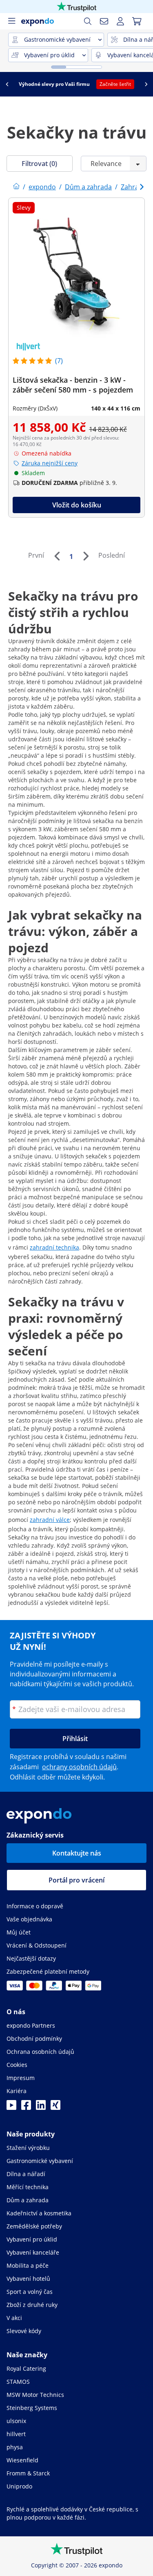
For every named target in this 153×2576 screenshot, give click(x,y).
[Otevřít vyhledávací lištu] (88, 21)
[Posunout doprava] (146, 84)
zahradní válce (50, 1520)
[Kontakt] (104, 21)
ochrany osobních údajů (79, 1767)
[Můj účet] (120, 21)
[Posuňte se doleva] (7, 84)
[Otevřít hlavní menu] (11, 21)
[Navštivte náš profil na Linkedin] (41, 2107)
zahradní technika (54, 1247)
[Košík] (137, 21)
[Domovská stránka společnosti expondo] (16, 187)
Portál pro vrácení (76, 1880)
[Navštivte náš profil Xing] (55, 2107)
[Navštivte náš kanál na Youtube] (11, 2107)
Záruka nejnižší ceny (50, 463)
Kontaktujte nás (77, 1853)
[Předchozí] (57, 556)
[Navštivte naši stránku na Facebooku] (26, 2107)
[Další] (86, 556)
